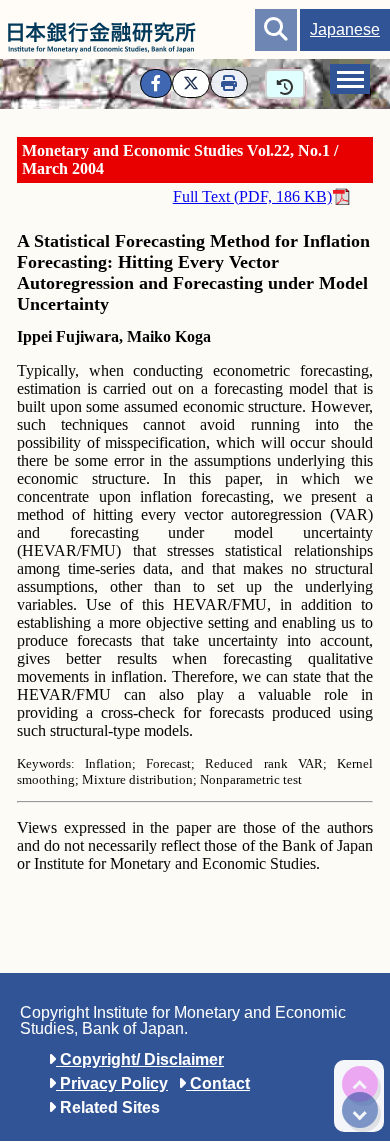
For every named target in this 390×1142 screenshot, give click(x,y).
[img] (360, 1084)
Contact (218, 1083)
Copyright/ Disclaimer (140, 1059)
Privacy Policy (112, 1083)
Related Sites (108, 1107)
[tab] (350, 79)
